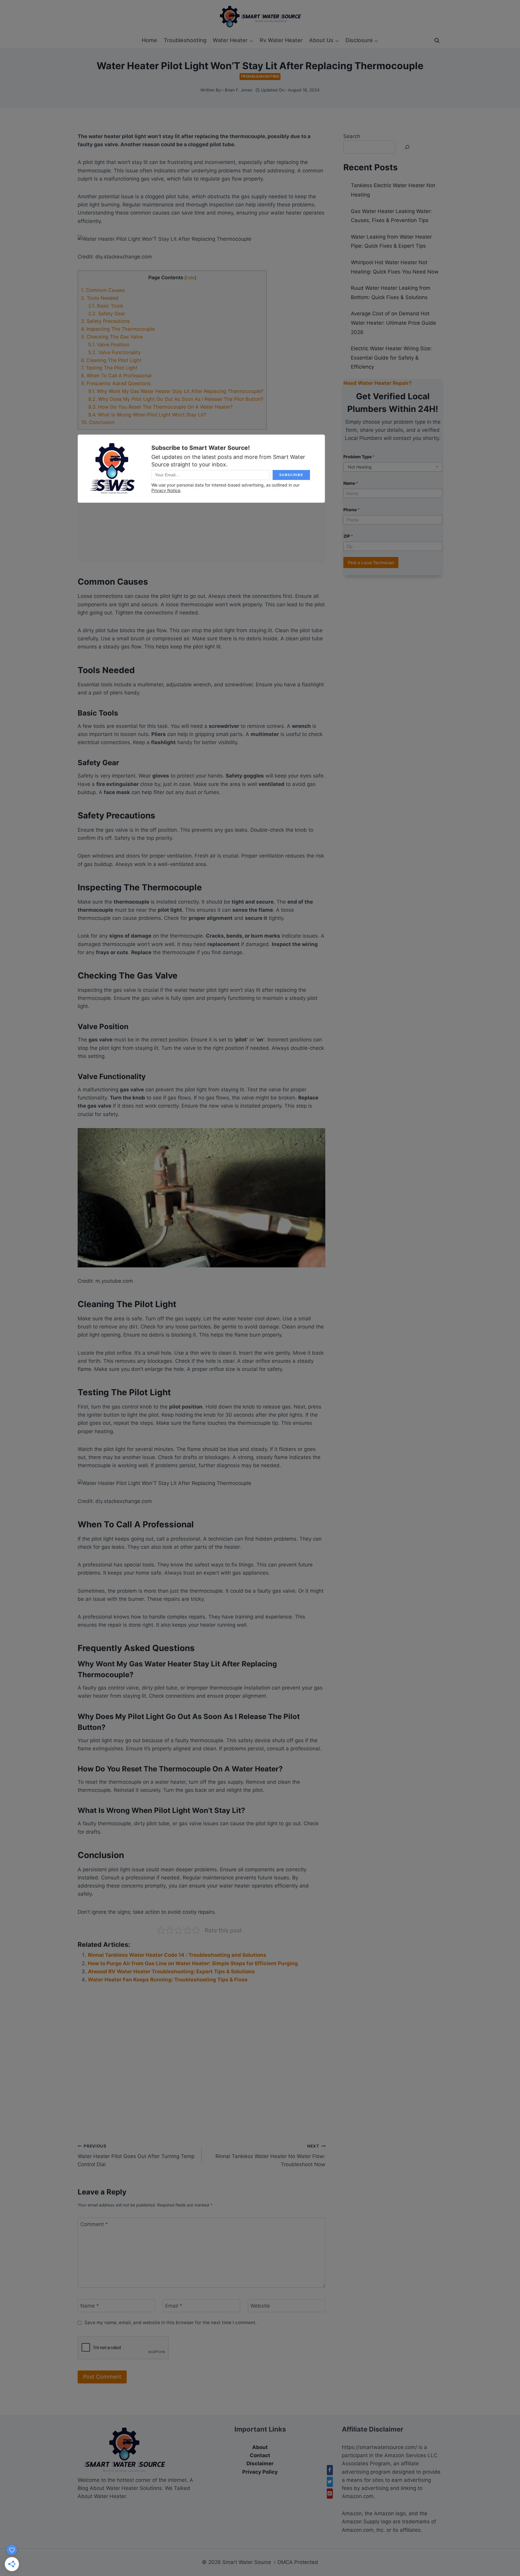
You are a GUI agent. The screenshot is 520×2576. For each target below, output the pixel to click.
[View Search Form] (437, 41)
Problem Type (359, 457)
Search (352, 136)
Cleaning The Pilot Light (111, 360)
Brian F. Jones (238, 90)
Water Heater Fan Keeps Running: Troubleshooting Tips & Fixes (168, 1980)
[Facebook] (330, 2470)
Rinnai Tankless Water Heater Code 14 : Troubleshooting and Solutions (177, 1955)
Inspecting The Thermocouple (118, 329)
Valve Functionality (115, 352)
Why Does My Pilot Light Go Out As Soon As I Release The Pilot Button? (176, 399)
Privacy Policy (260, 2472)
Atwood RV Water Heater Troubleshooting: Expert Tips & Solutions (171, 1971)
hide (190, 278)
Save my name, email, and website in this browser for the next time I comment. (170, 2322)
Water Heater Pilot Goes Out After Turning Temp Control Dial (136, 2156)
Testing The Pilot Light (109, 368)
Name (90, 2306)
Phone (351, 510)
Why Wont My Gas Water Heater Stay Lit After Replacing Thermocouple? (176, 391)
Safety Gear (107, 314)
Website (260, 2306)
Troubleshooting (185, 40)
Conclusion (98, 422)
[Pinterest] (330, 2494)
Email (174, 2306)
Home (149, 40)
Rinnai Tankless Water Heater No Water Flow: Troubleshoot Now (270, 2156)
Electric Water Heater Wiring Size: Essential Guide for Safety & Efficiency (391, 358)
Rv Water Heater (281, 40)
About (260, 2447)
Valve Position (109, 345)
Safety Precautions (105, 321)
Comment (94, 2224)
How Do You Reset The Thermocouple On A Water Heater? (160, 407)
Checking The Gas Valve (112, 337)
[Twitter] (330, 2482)
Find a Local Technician (371, 563)
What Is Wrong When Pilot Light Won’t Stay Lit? (147, 415)
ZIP (348, 536)
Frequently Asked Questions (116, 383)
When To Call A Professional (116, 376)
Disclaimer (260, 2463)
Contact (260, 2455)
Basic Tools (106, 306)
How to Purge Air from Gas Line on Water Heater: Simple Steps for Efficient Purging (193, 1963)
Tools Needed (100, 298)
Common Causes (103, 290)
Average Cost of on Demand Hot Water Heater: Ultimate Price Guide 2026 (393, 323)
